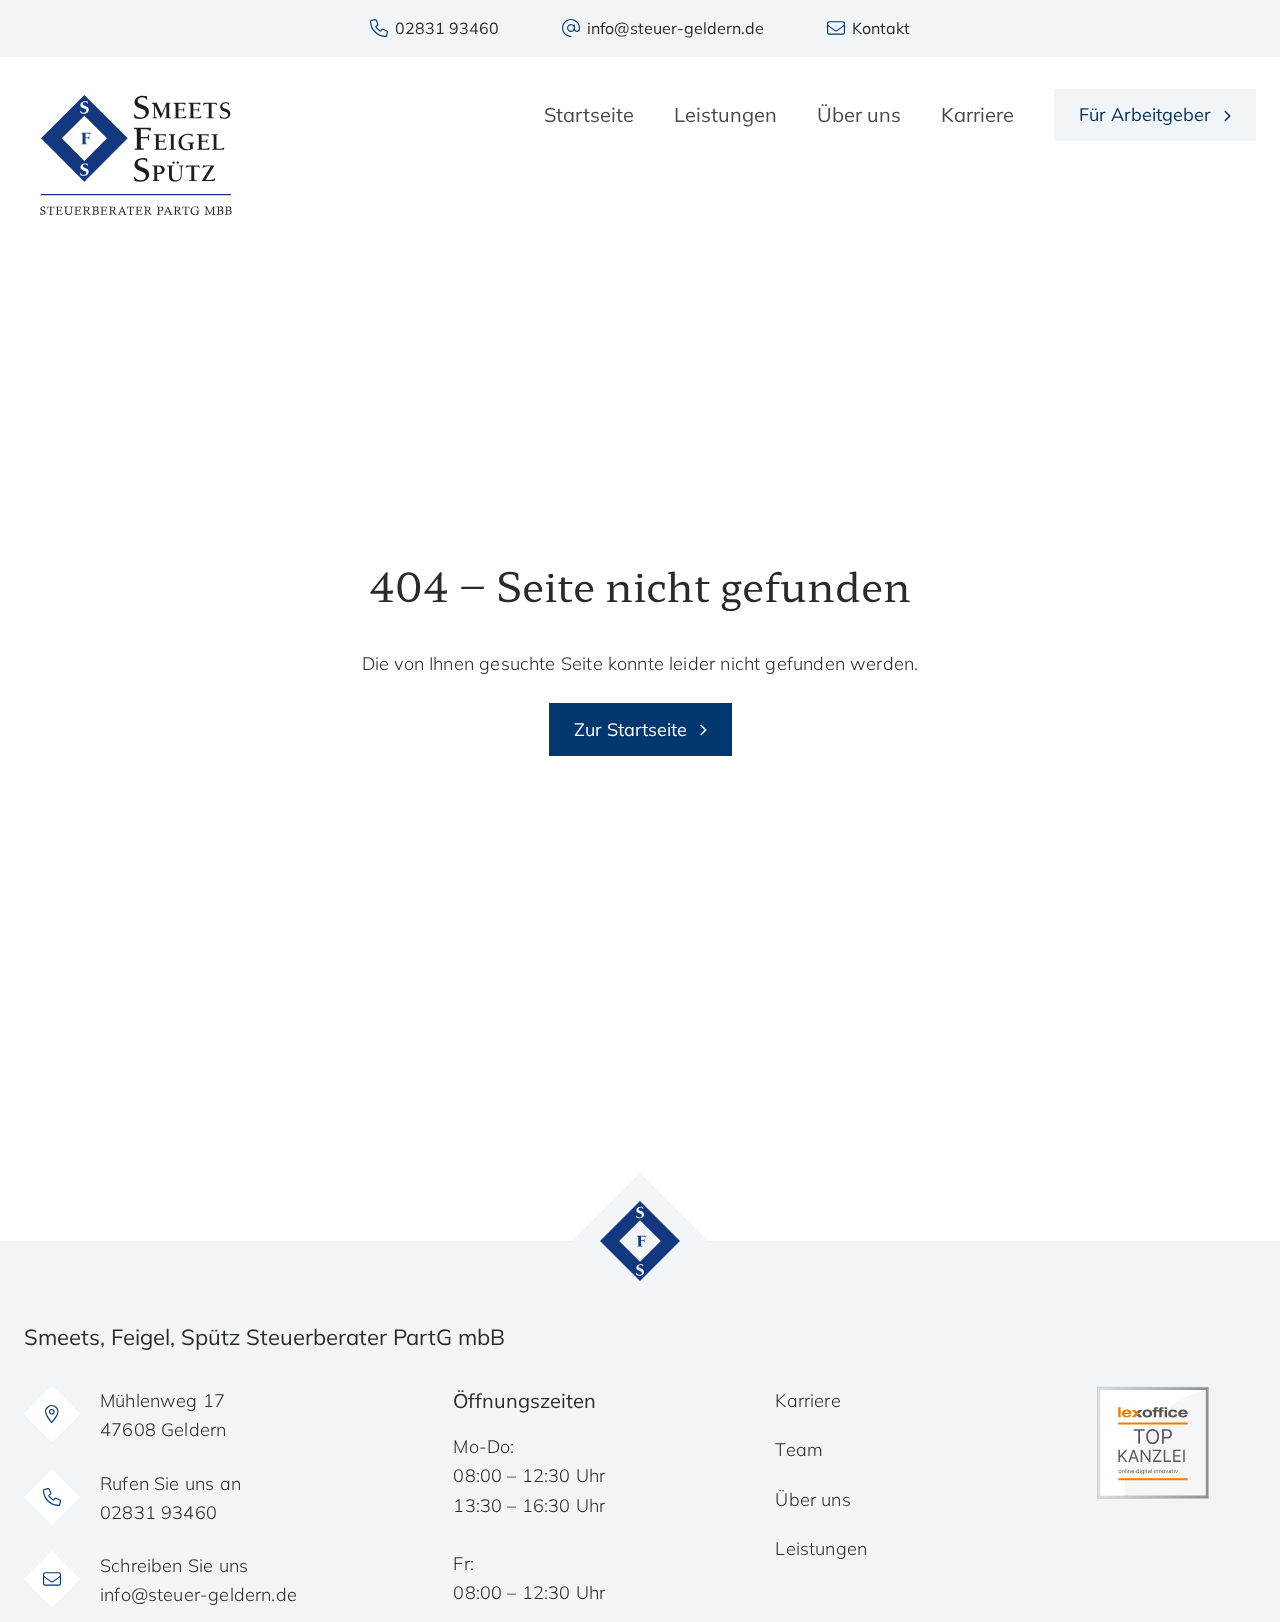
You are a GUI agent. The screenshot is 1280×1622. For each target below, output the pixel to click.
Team (799, 1449)
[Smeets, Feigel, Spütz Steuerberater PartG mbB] (136, 155)
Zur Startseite (630, 729)
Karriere (807, 1400)
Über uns (812, 1499)
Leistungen (821, 1548)
